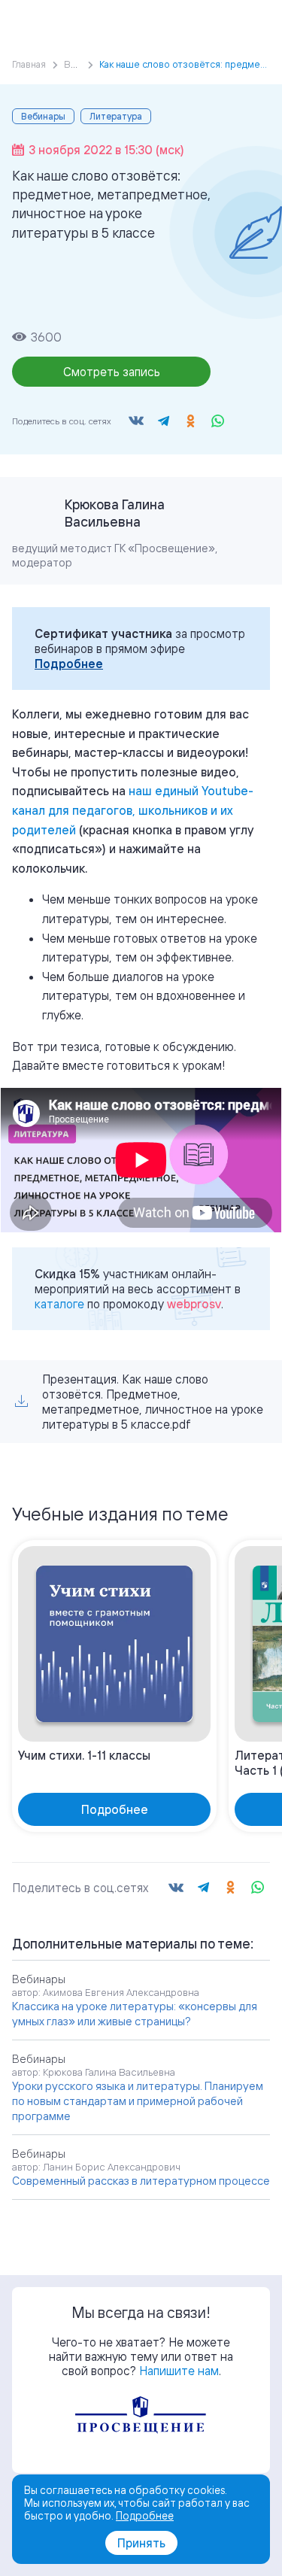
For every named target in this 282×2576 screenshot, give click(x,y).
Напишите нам (179, 2371)
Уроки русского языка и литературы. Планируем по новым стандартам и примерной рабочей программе (138, 2101)
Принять (141, 2543)
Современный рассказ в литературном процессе (141, 2181)
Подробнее (69, 664)
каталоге (59, 1304)
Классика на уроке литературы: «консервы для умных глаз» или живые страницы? (135, 2014)
